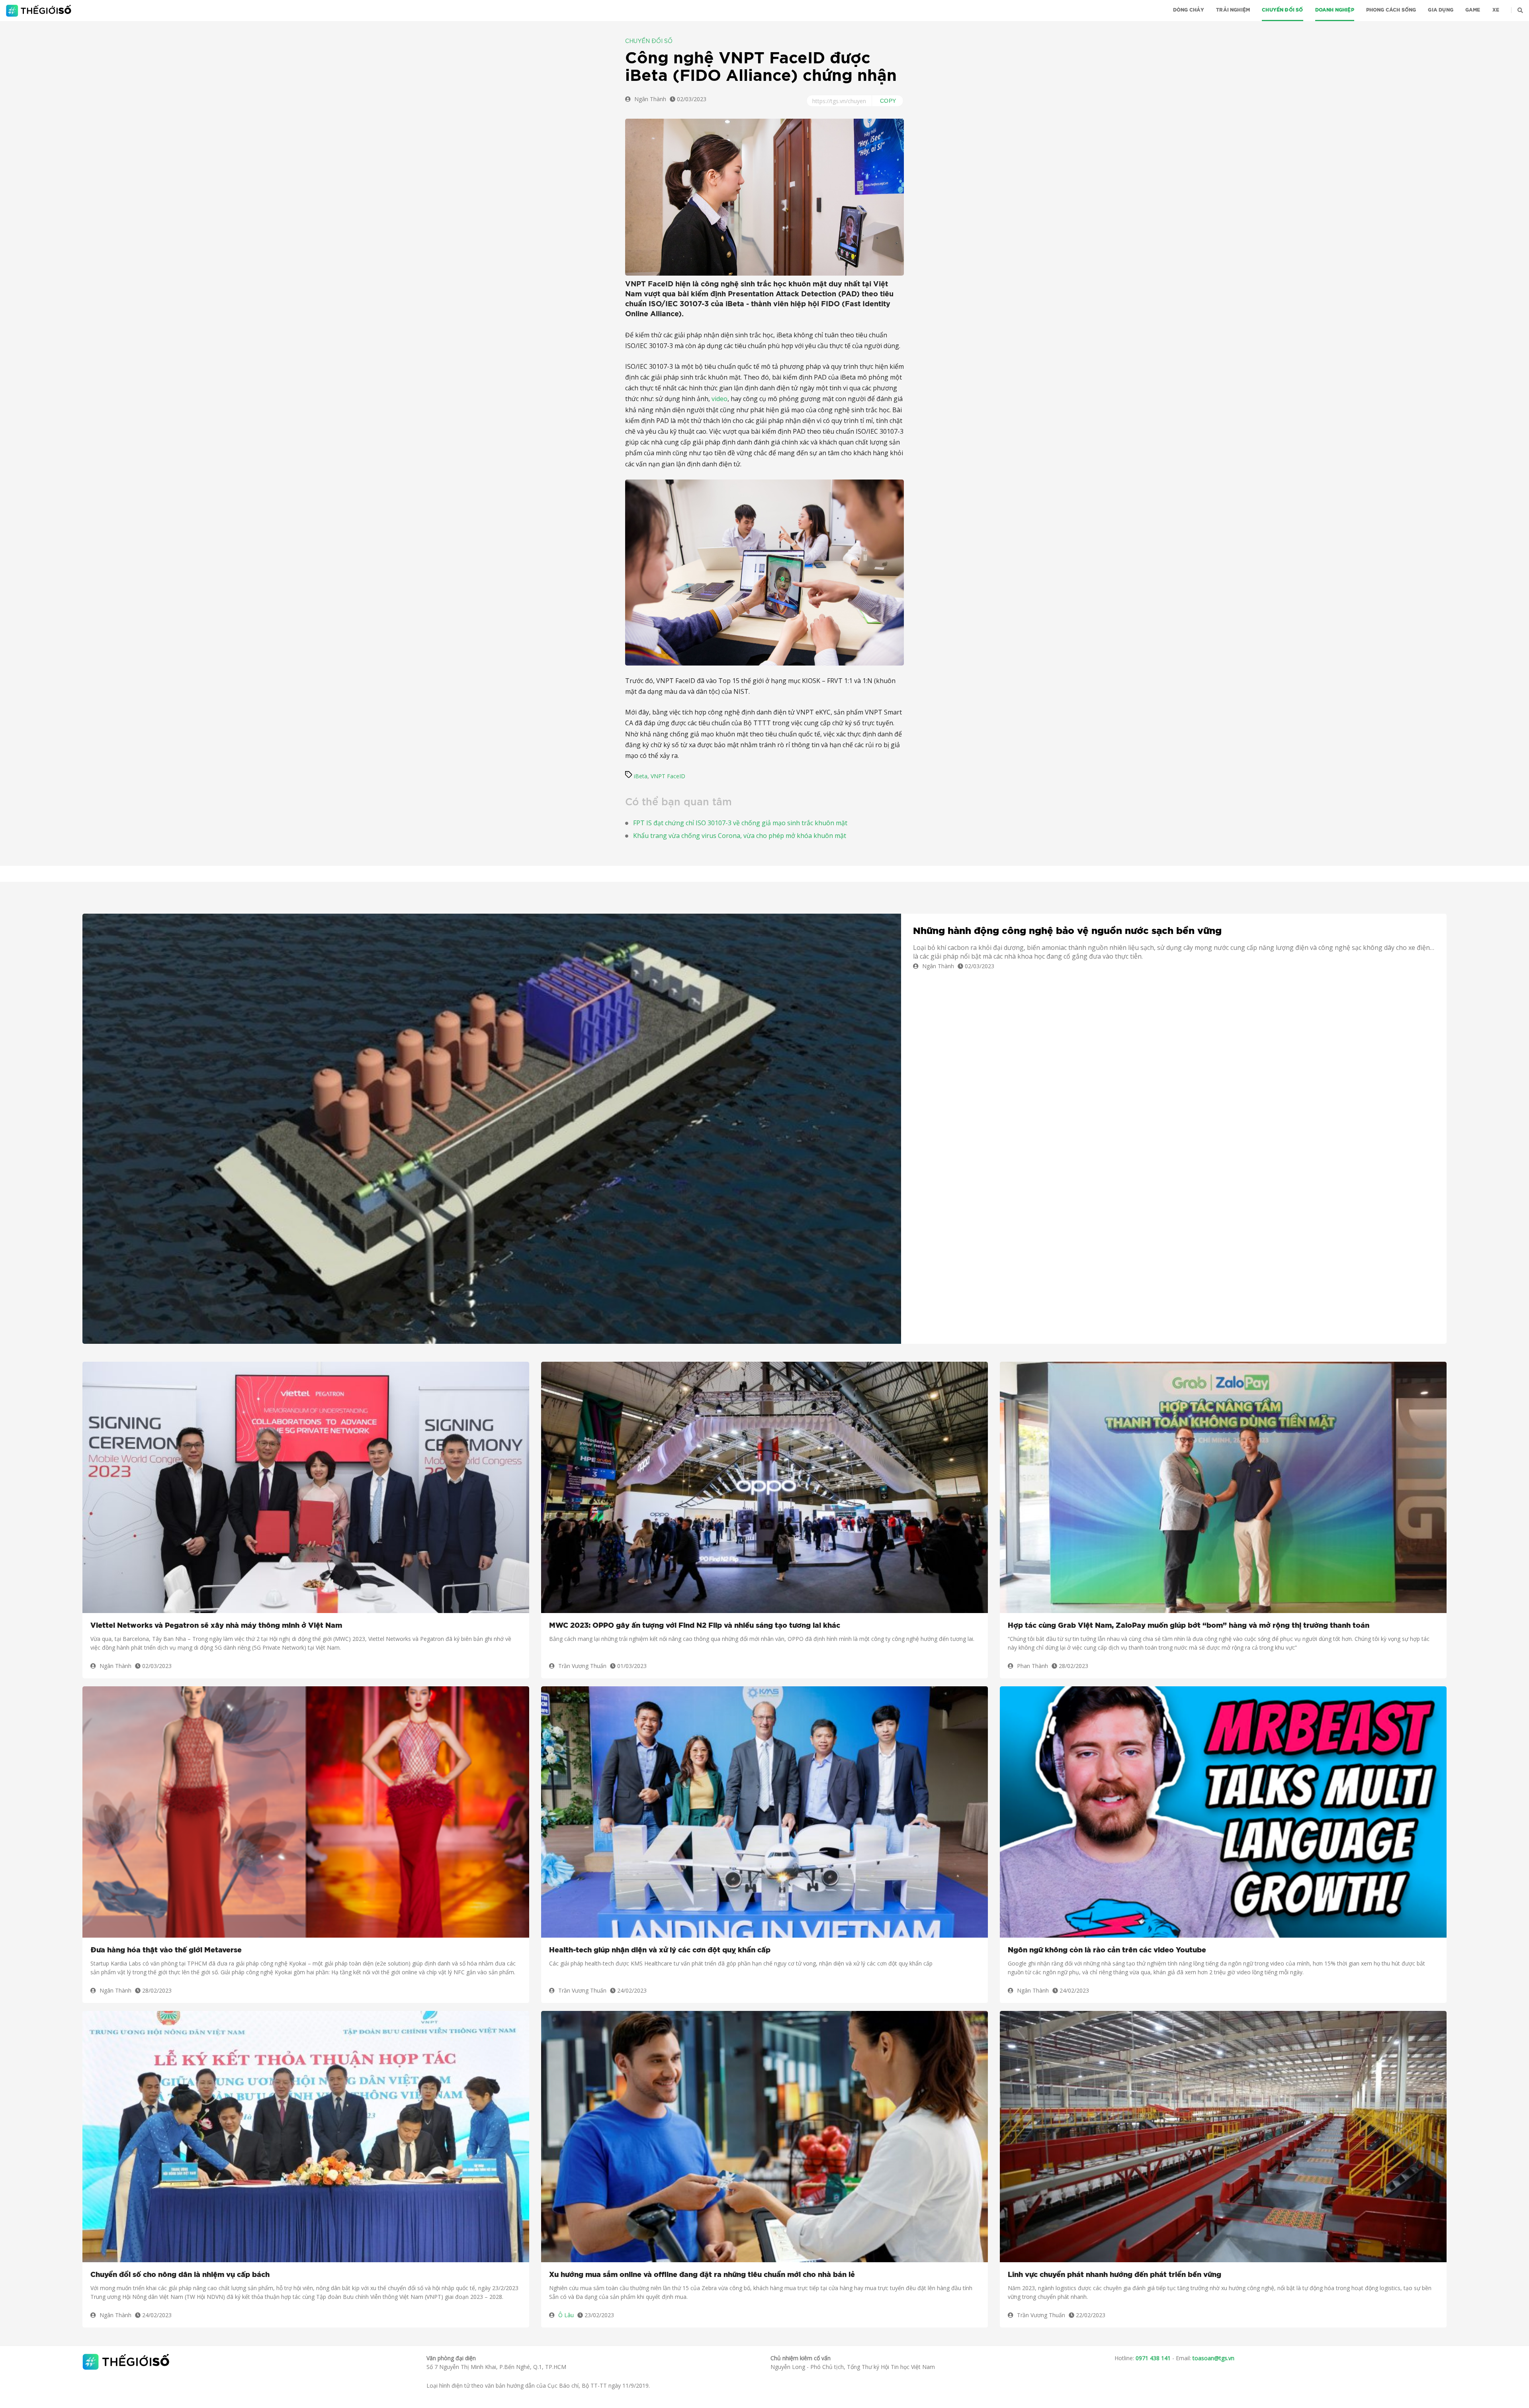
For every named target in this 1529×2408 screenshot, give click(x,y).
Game (1473, 10)
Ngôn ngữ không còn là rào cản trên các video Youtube (1107, 1950)
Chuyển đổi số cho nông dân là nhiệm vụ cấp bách (180, 2275)
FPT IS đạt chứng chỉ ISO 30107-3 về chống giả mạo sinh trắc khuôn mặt (740, 823)
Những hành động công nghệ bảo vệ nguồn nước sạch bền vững (1067, 931)
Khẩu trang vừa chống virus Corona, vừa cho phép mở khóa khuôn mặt (740, 836)
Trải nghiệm (1233, 10)
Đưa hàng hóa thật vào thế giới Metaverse (166, 1950)
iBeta (641, 776)
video (720, 399)
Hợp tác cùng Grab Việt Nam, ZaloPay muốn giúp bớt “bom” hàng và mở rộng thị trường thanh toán (1189, 1626)
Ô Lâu (566, 2315)
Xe (1496, 10)
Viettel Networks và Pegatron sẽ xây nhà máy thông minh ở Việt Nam (216, 1626)
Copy (888, 101)
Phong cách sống (1391, 10)
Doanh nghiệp (1335, 10)
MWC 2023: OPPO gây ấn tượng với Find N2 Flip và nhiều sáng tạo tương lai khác (695, 1626)
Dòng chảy (1189, 10)
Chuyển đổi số (1282, 10)
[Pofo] (40, 11)
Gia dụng (1440, 10)
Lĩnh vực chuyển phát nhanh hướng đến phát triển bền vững (1114, 2275)
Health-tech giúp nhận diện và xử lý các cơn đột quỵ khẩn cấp (660, 1950)
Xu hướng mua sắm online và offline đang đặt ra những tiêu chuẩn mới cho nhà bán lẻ (702, 2275)
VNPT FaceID (668, 776)
